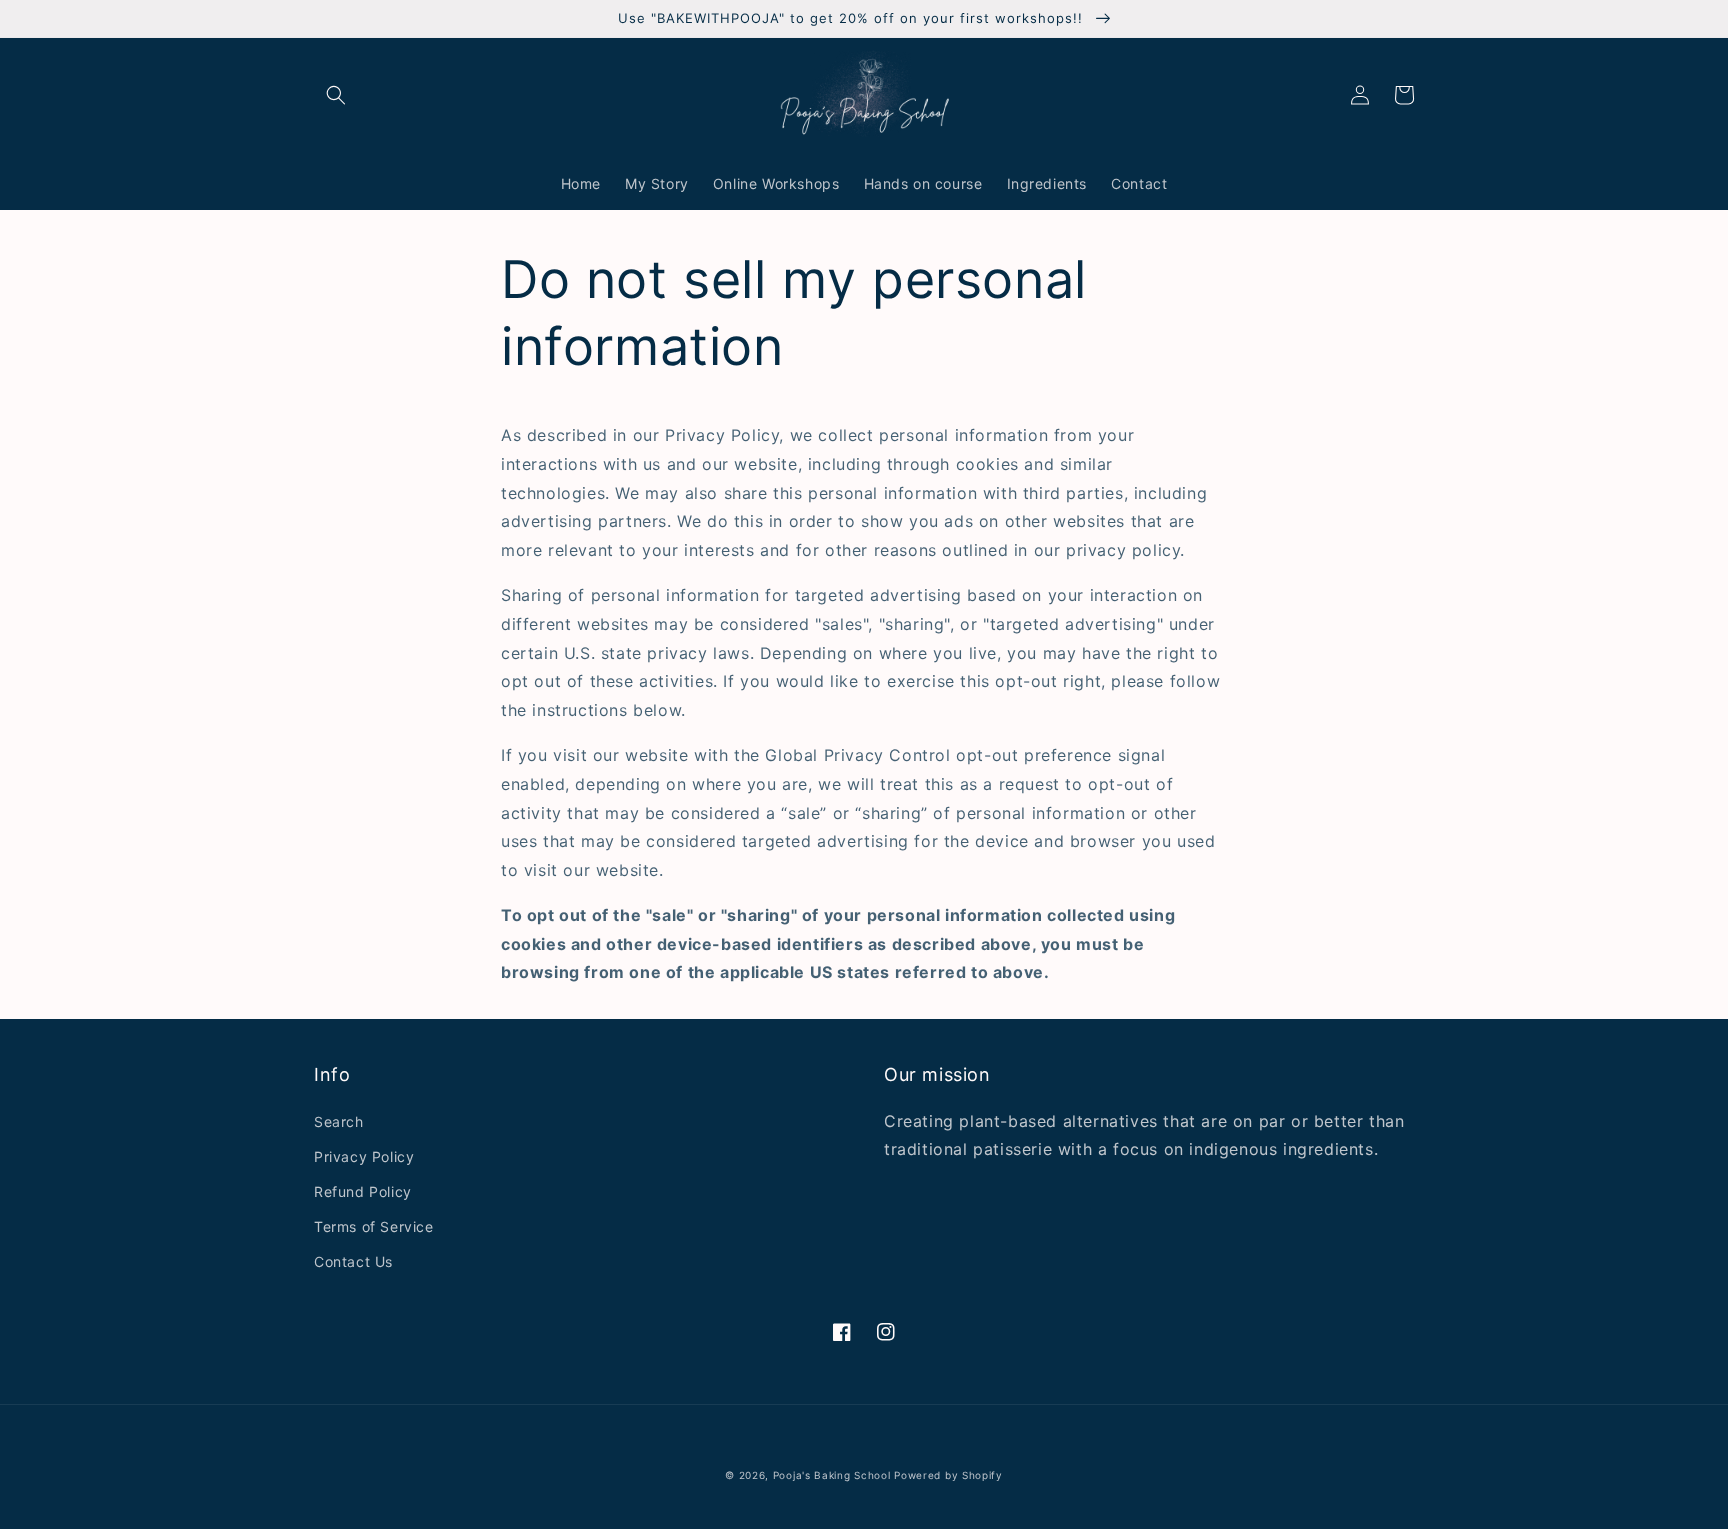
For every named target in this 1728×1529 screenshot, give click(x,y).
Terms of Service (374, 1226)
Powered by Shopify (948, 1475)
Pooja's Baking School (832, 1475)
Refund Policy (363, 1191)
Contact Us (353, 1261)
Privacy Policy (364, 1156)
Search (339, 1121)
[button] (336, 95)
